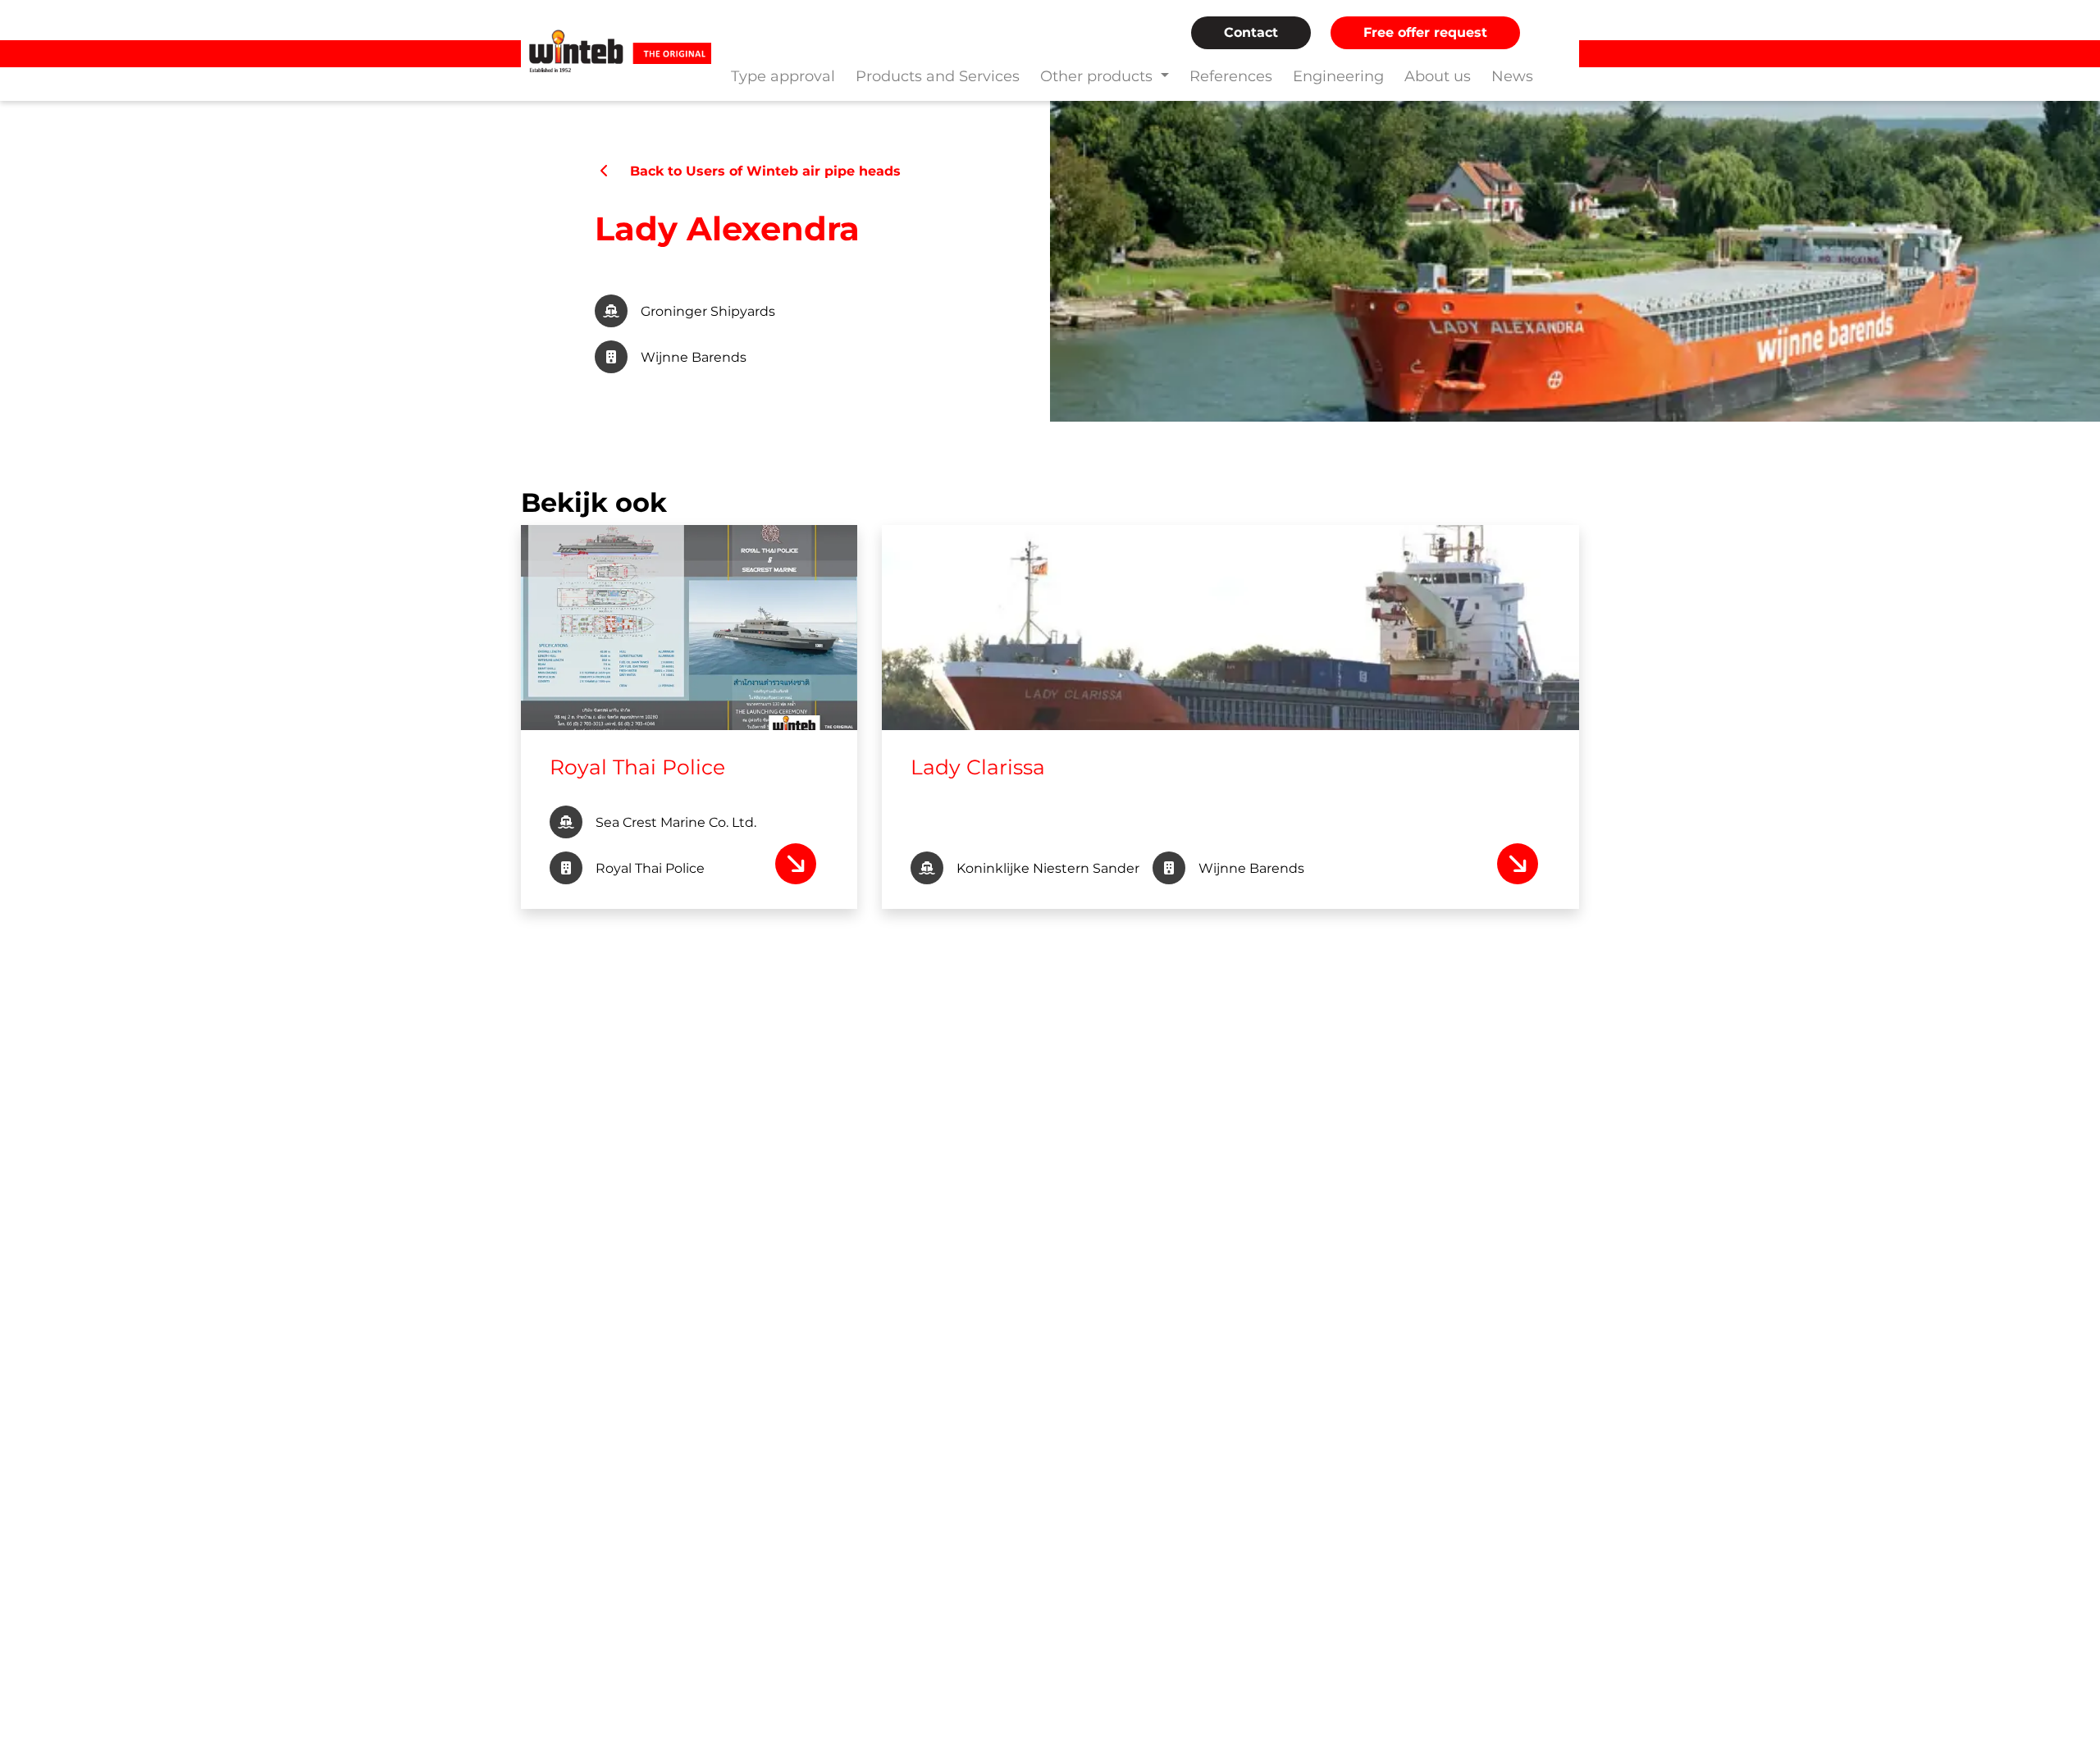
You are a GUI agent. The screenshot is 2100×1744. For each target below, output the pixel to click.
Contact (1251, 32)
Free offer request (1425, 32)
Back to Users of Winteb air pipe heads (757, 171)
